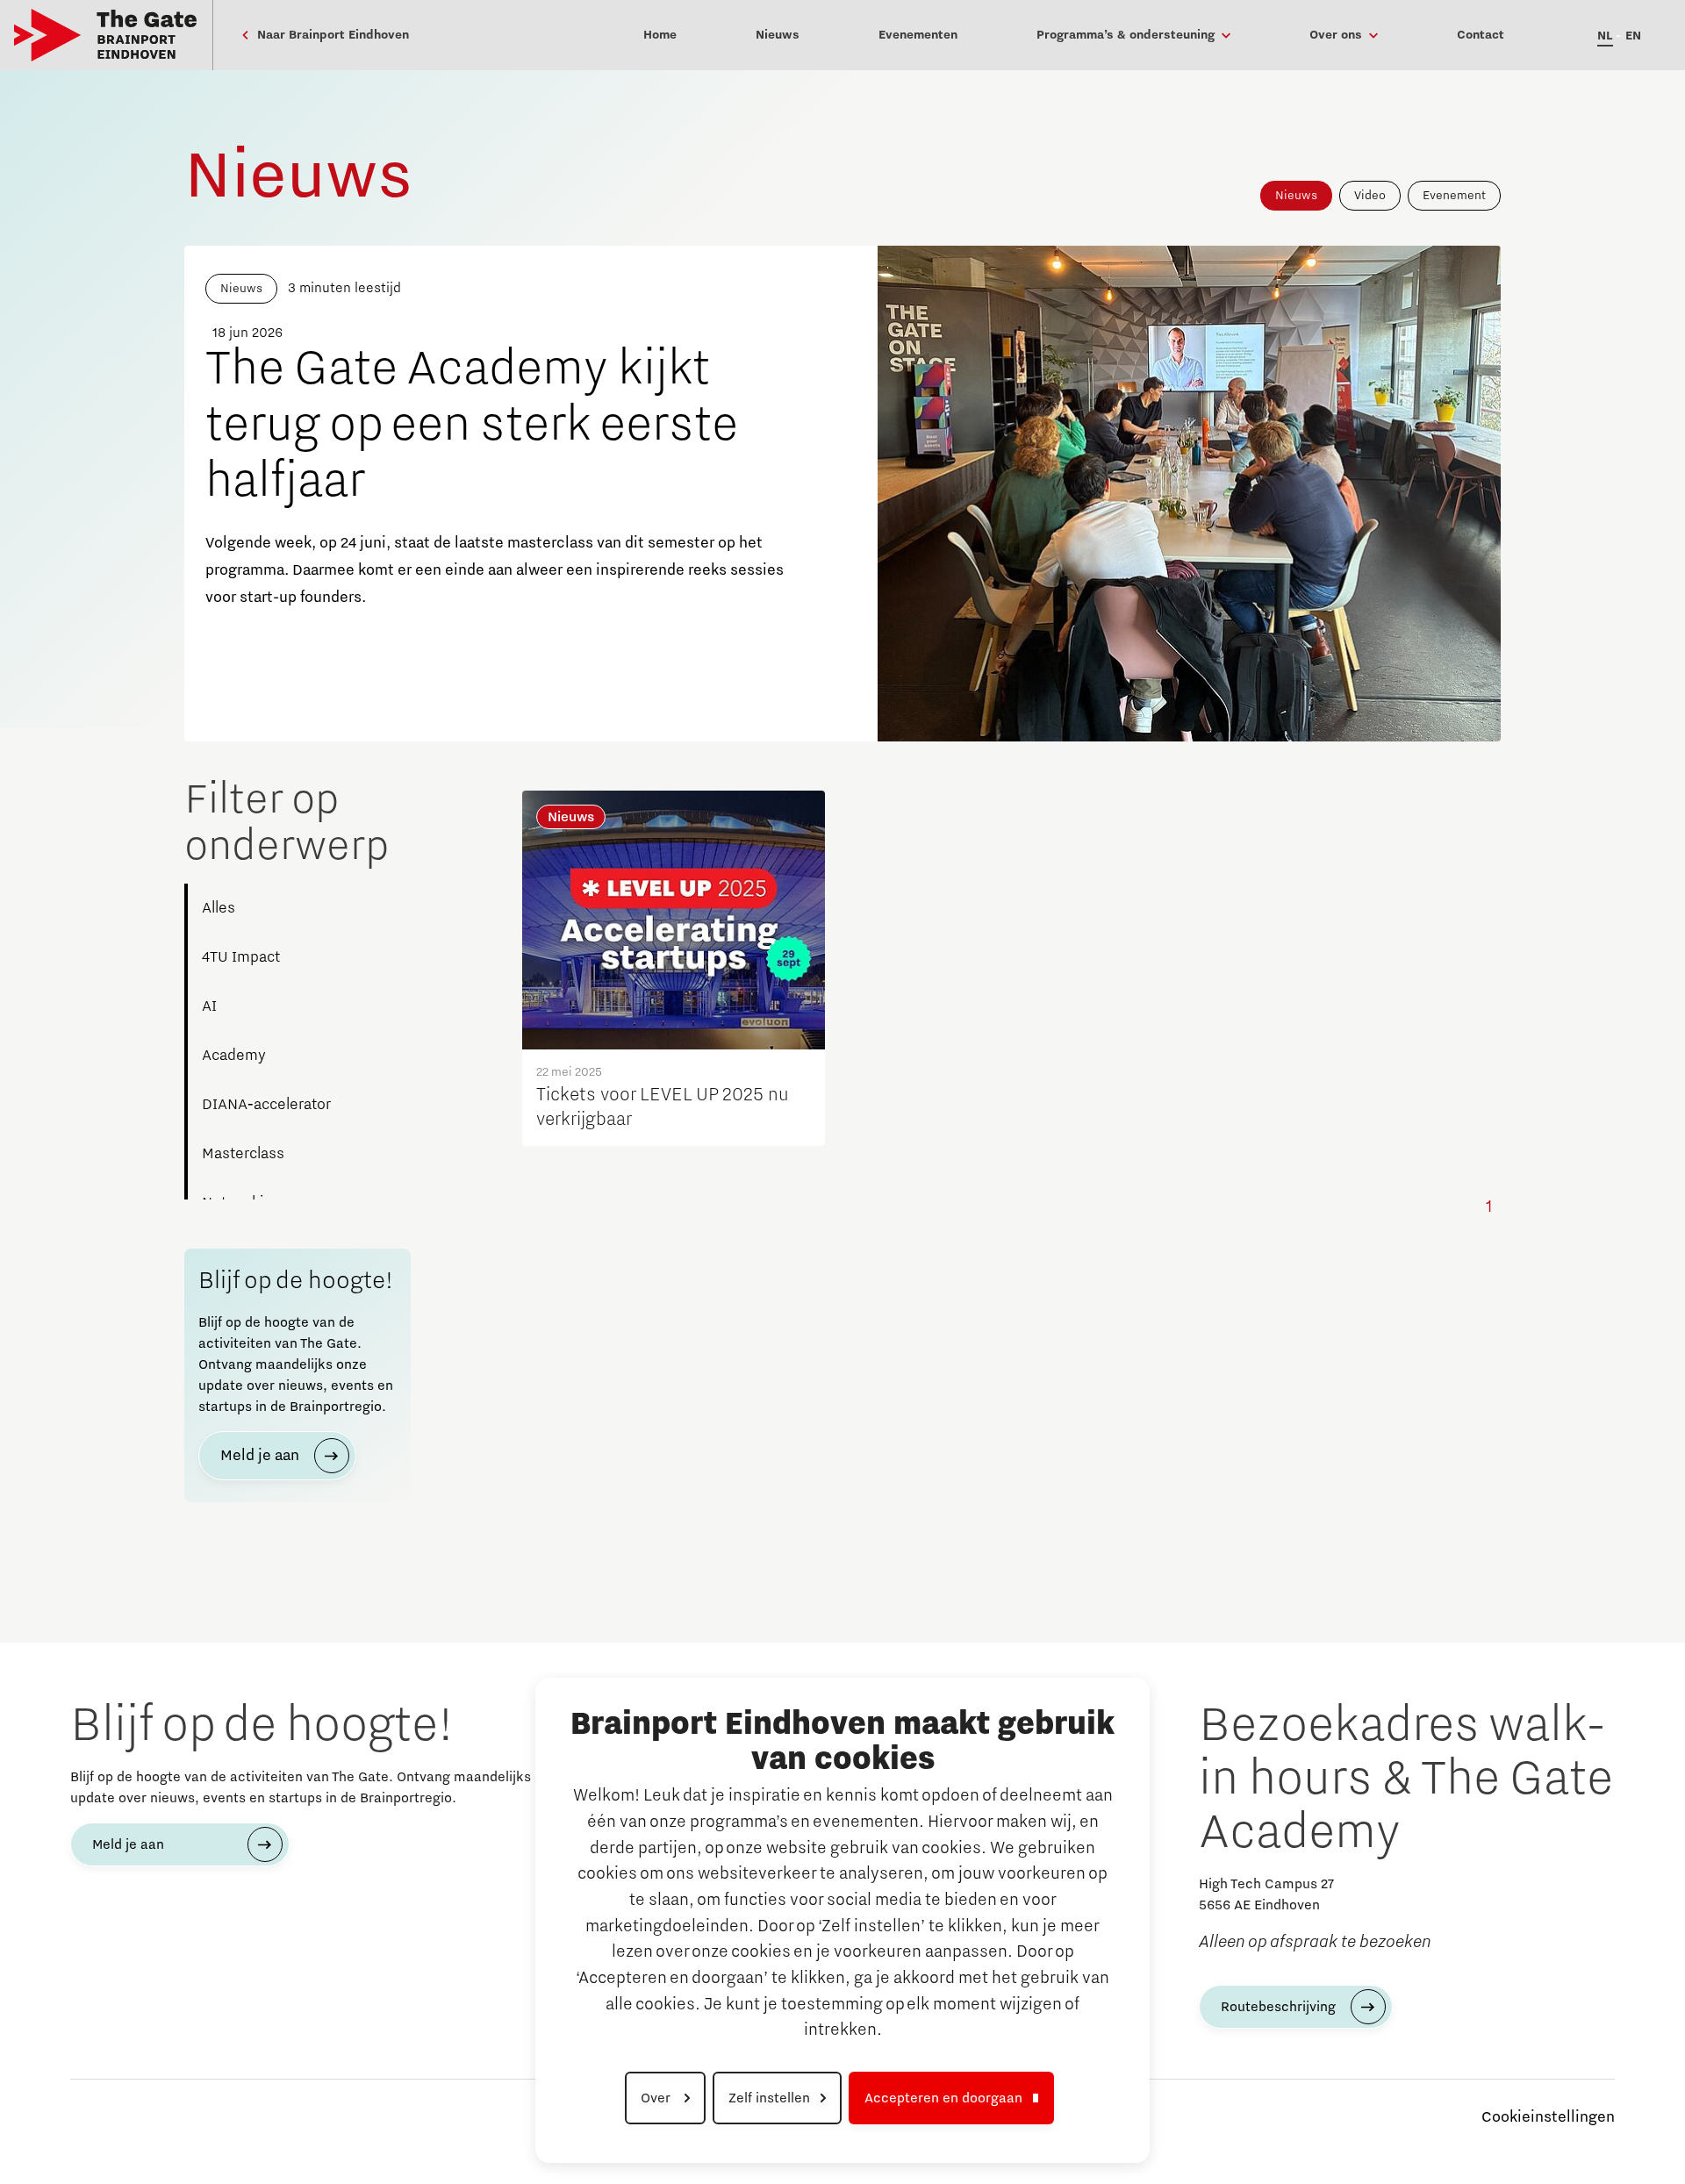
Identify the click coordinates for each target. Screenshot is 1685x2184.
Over (657, 2098)
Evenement (1454, 196)
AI (209, 1006)
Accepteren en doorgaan (943, 2098)
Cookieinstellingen (1548, 2117)
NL (1605, 36)
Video (1370, 196)
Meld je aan (260, 1456)
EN (1633, 36)
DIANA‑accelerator (266, 1105)
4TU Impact (241, 957)
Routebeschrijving (1278, 2007)
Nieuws (1296, 196)
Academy (234, 1056)
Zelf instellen (769, 2098)
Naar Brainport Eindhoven (331, 35)
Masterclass (243, 1154)
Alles (219, 908)
